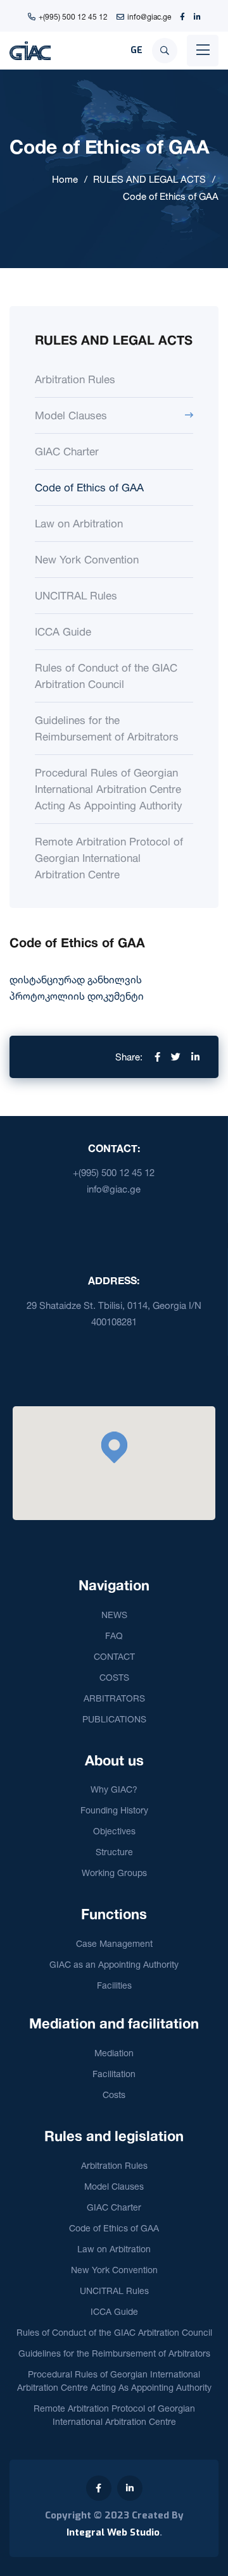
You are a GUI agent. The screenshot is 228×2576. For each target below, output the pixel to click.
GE (136, 50)
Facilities (114, 1985)
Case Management (114, 1943)
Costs (114, 2095)
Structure (114, 1852)
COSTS (114, 1677)
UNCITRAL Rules (76, 595)
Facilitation (114, 2074)
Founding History (114, 1810)
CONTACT (114, 1656)
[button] (114, 1447)
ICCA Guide (63, 631)
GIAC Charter (67, 451)
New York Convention (87, 559)
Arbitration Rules (75, 379)
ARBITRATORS (114, 1698)
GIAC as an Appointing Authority (114, 1964)
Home (65, 179)
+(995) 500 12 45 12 (73, 17)
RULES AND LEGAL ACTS (149, 179)
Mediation (114, 2053)
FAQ (114, 1635)
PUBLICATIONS (114, 1719)
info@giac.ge (149, 17)
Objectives (114, 1831)
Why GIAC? (114, 1789)
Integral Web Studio (113, 2532)
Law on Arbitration (79, 523)
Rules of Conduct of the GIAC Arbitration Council (106, 676)
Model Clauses (71, 415)
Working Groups (114, 1873)
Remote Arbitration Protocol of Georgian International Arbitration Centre (109, 858)
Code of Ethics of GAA (171, 196)
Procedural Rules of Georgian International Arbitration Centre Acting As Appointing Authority (109, 789)
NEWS (114, 1615)
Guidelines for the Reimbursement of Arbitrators (107, 728)
